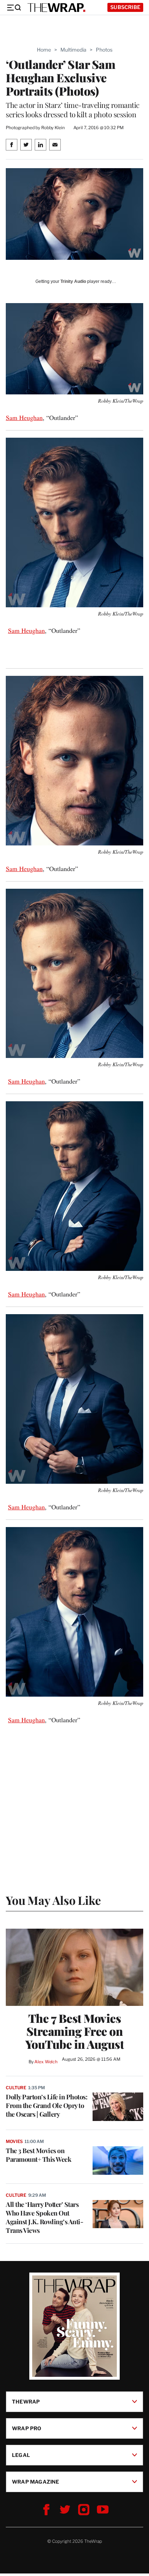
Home (44, 50)
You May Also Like (53, 1900)
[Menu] (14, 8)
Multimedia (73, 50)
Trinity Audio (73, 281)
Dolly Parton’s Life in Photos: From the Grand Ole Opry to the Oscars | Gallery (46, 2105)
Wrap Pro (27, 2428)
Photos (104, 50)
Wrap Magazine (36, 2481)
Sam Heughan (24, 417)
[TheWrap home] (56, 8)
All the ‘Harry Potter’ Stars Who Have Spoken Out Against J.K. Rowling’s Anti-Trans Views (44, 2217)
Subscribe (125, 7)
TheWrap (26, 2401)
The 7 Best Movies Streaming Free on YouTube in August (75, 2031)
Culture (16, 2088)
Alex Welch (46, 2062)
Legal (21, 2455)
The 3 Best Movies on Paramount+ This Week (39, 2155)
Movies (14, 2141)
